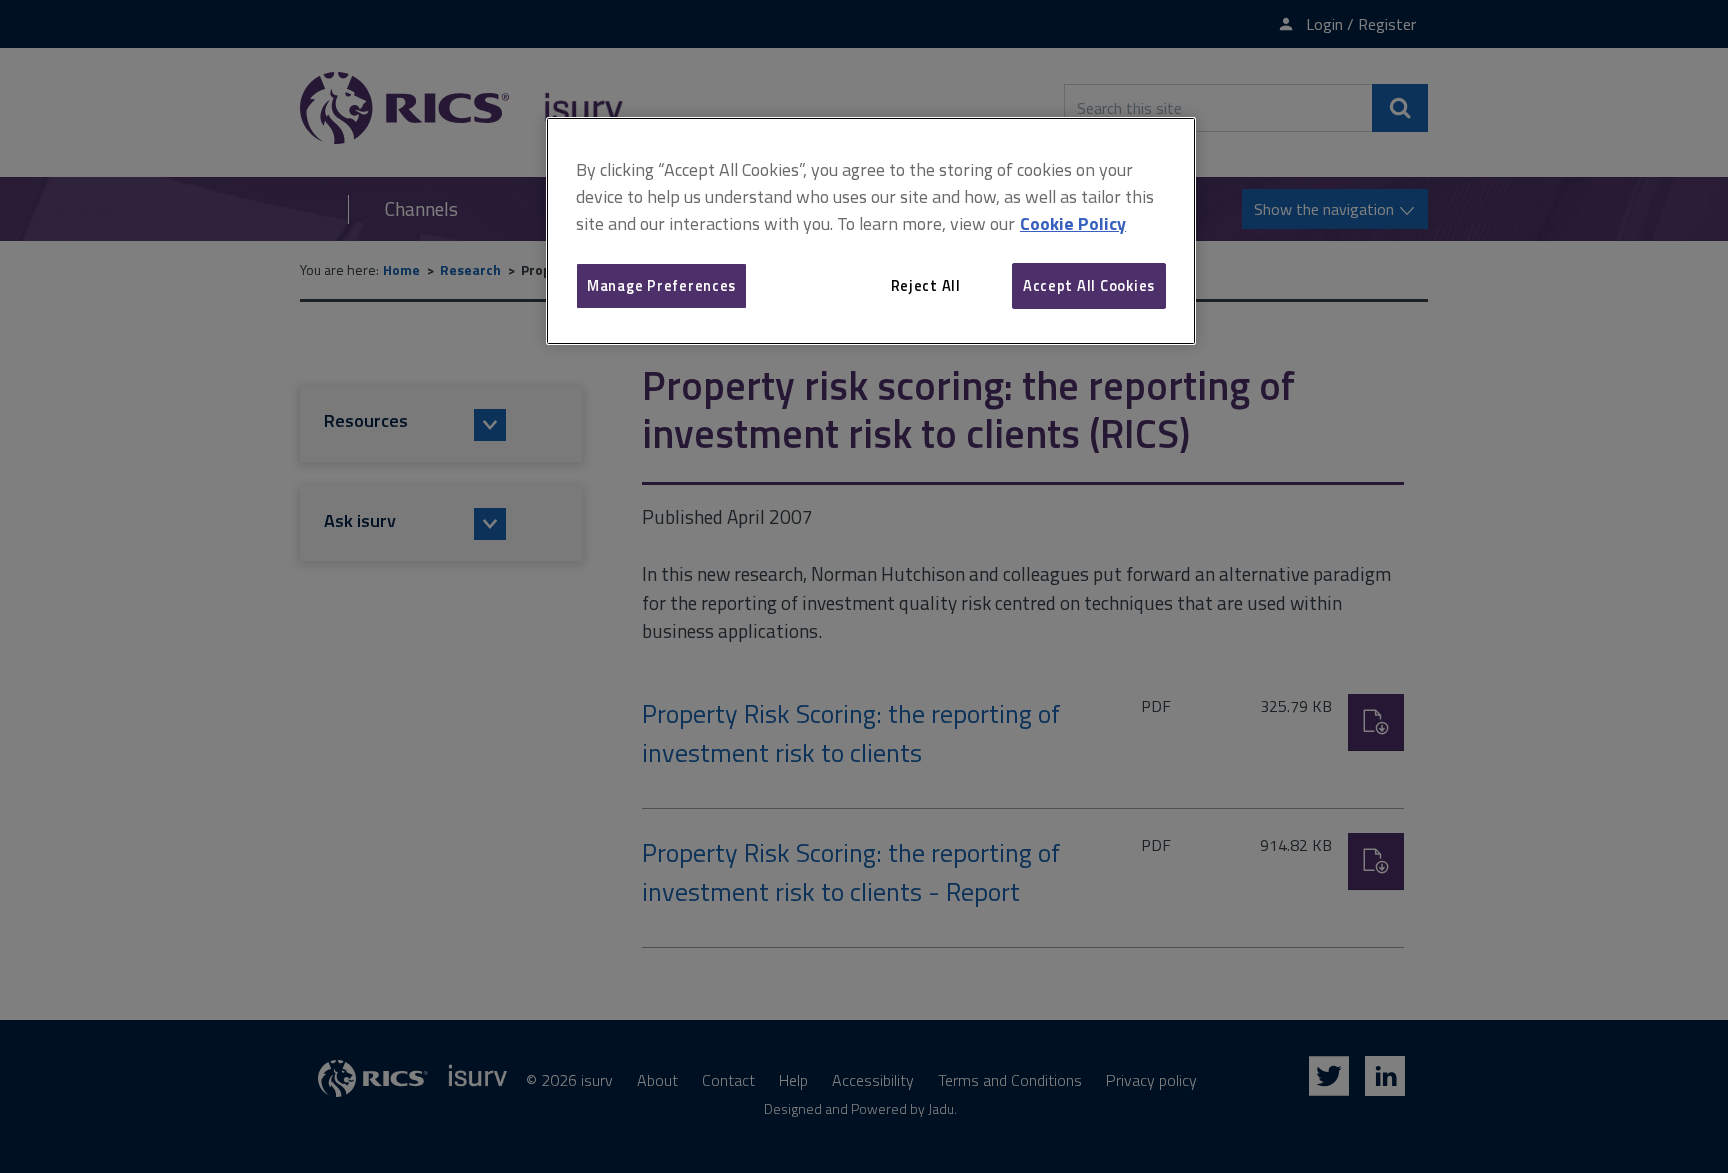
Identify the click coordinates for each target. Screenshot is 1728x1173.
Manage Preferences (661, 285)
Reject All (926, 285)
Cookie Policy (1073, 223)
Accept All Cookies (1089, 285)
